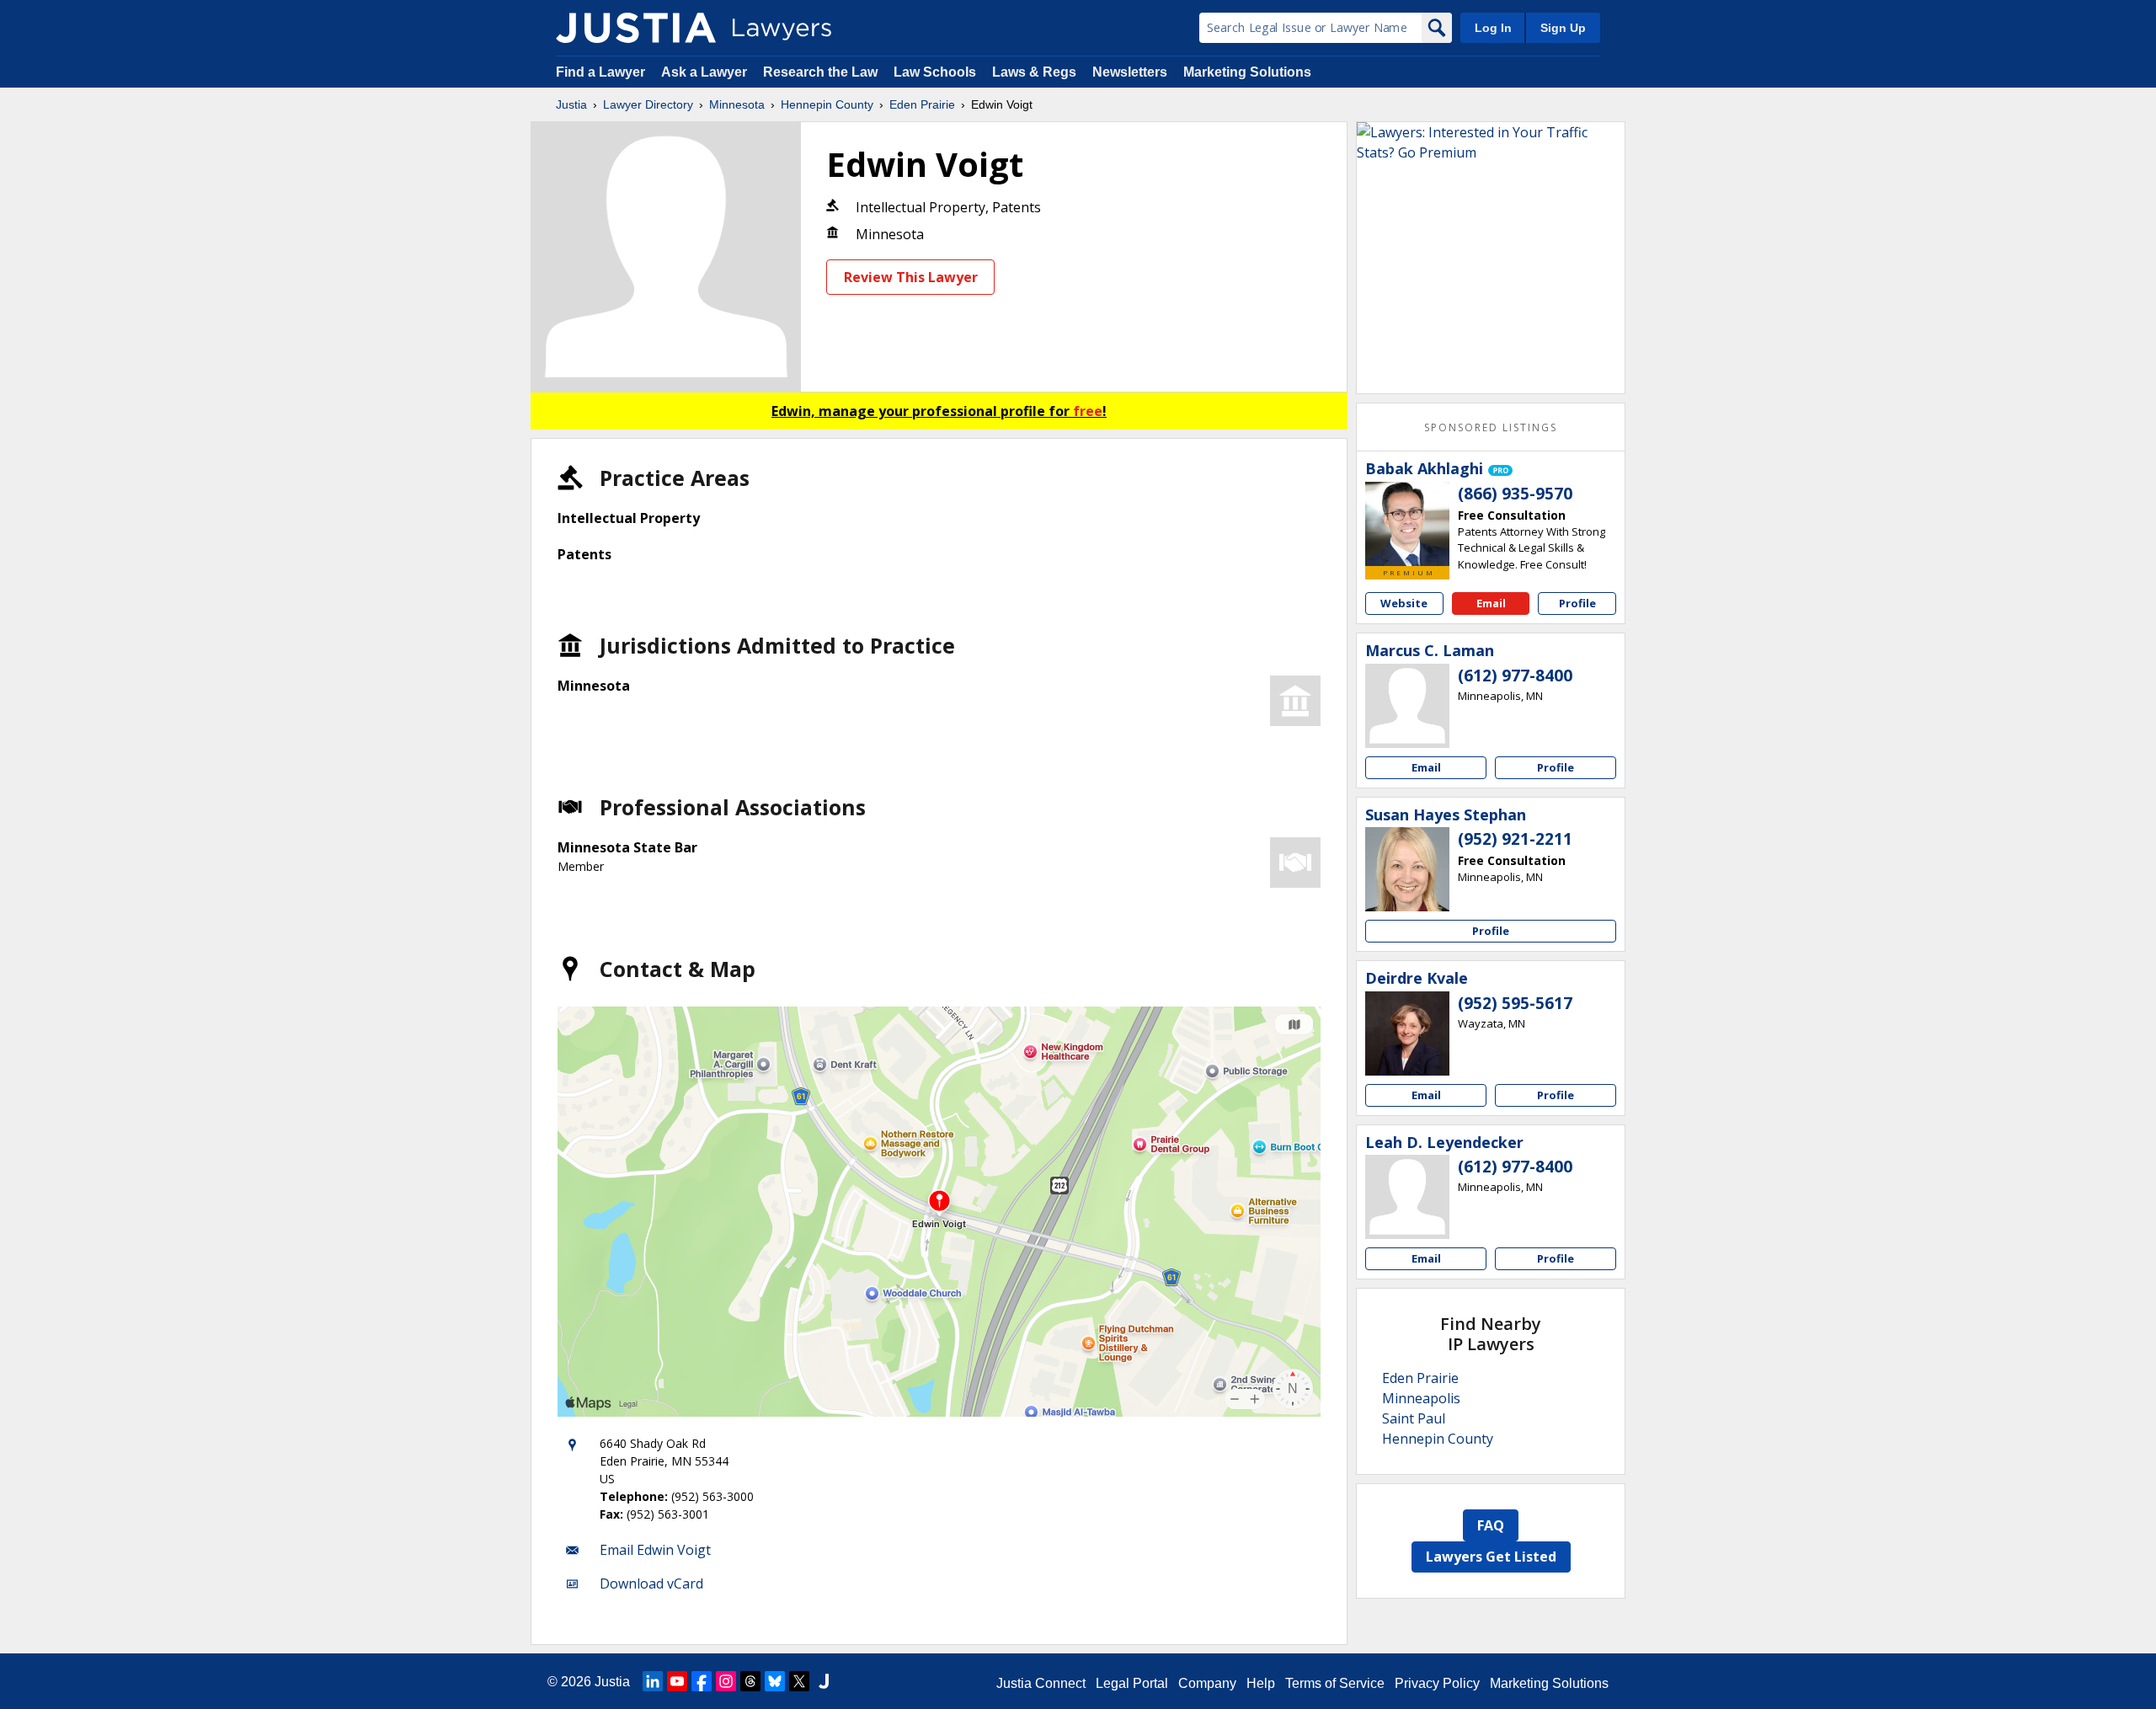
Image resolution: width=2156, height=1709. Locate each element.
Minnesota (737, 104)
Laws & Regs (1034, 72)
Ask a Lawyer (706, 72)
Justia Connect (1041, 1683)
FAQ (1491, 1525)
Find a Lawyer (600, 72)
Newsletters (1130, 72)
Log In (1493, 28)
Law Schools (935, 72)
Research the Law (820, 72)
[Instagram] (726, 1681)
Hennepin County (827, 104)
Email (1491, 603)
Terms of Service (1335, 1683)
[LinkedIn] (653, 1681)
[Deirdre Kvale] (1407, 1033)
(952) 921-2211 (1515, 839)
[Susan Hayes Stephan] (1407, 869)
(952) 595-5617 (1515, 1003)
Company (1207, 1683)
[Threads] (750, 1681)
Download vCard (651, 1583)
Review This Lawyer (911, 277)
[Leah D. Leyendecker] (1407, 1197)
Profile (1577, 603)
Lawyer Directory (648, 104)
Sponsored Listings (1491, 427)
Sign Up (1563, 28)
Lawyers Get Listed (1491, 1557)
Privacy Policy (1437, 1683)
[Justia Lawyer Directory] (636, 28)
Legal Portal (1132, 1683)
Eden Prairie (922, 104)
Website (1404, 603)
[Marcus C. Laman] (1407, 706)
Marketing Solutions (1247, 72)
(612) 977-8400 (1515, 676)
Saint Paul (1414, 1418)
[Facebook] (702, 1681)
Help (1261, 1683)
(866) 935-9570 (1515, 494)
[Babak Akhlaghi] (1407, 524)
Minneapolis (1421, 1398)
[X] (799, 1681)
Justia (571, 104)
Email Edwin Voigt (655, 1550)
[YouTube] (677, 1681)
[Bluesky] (775, 1681)
